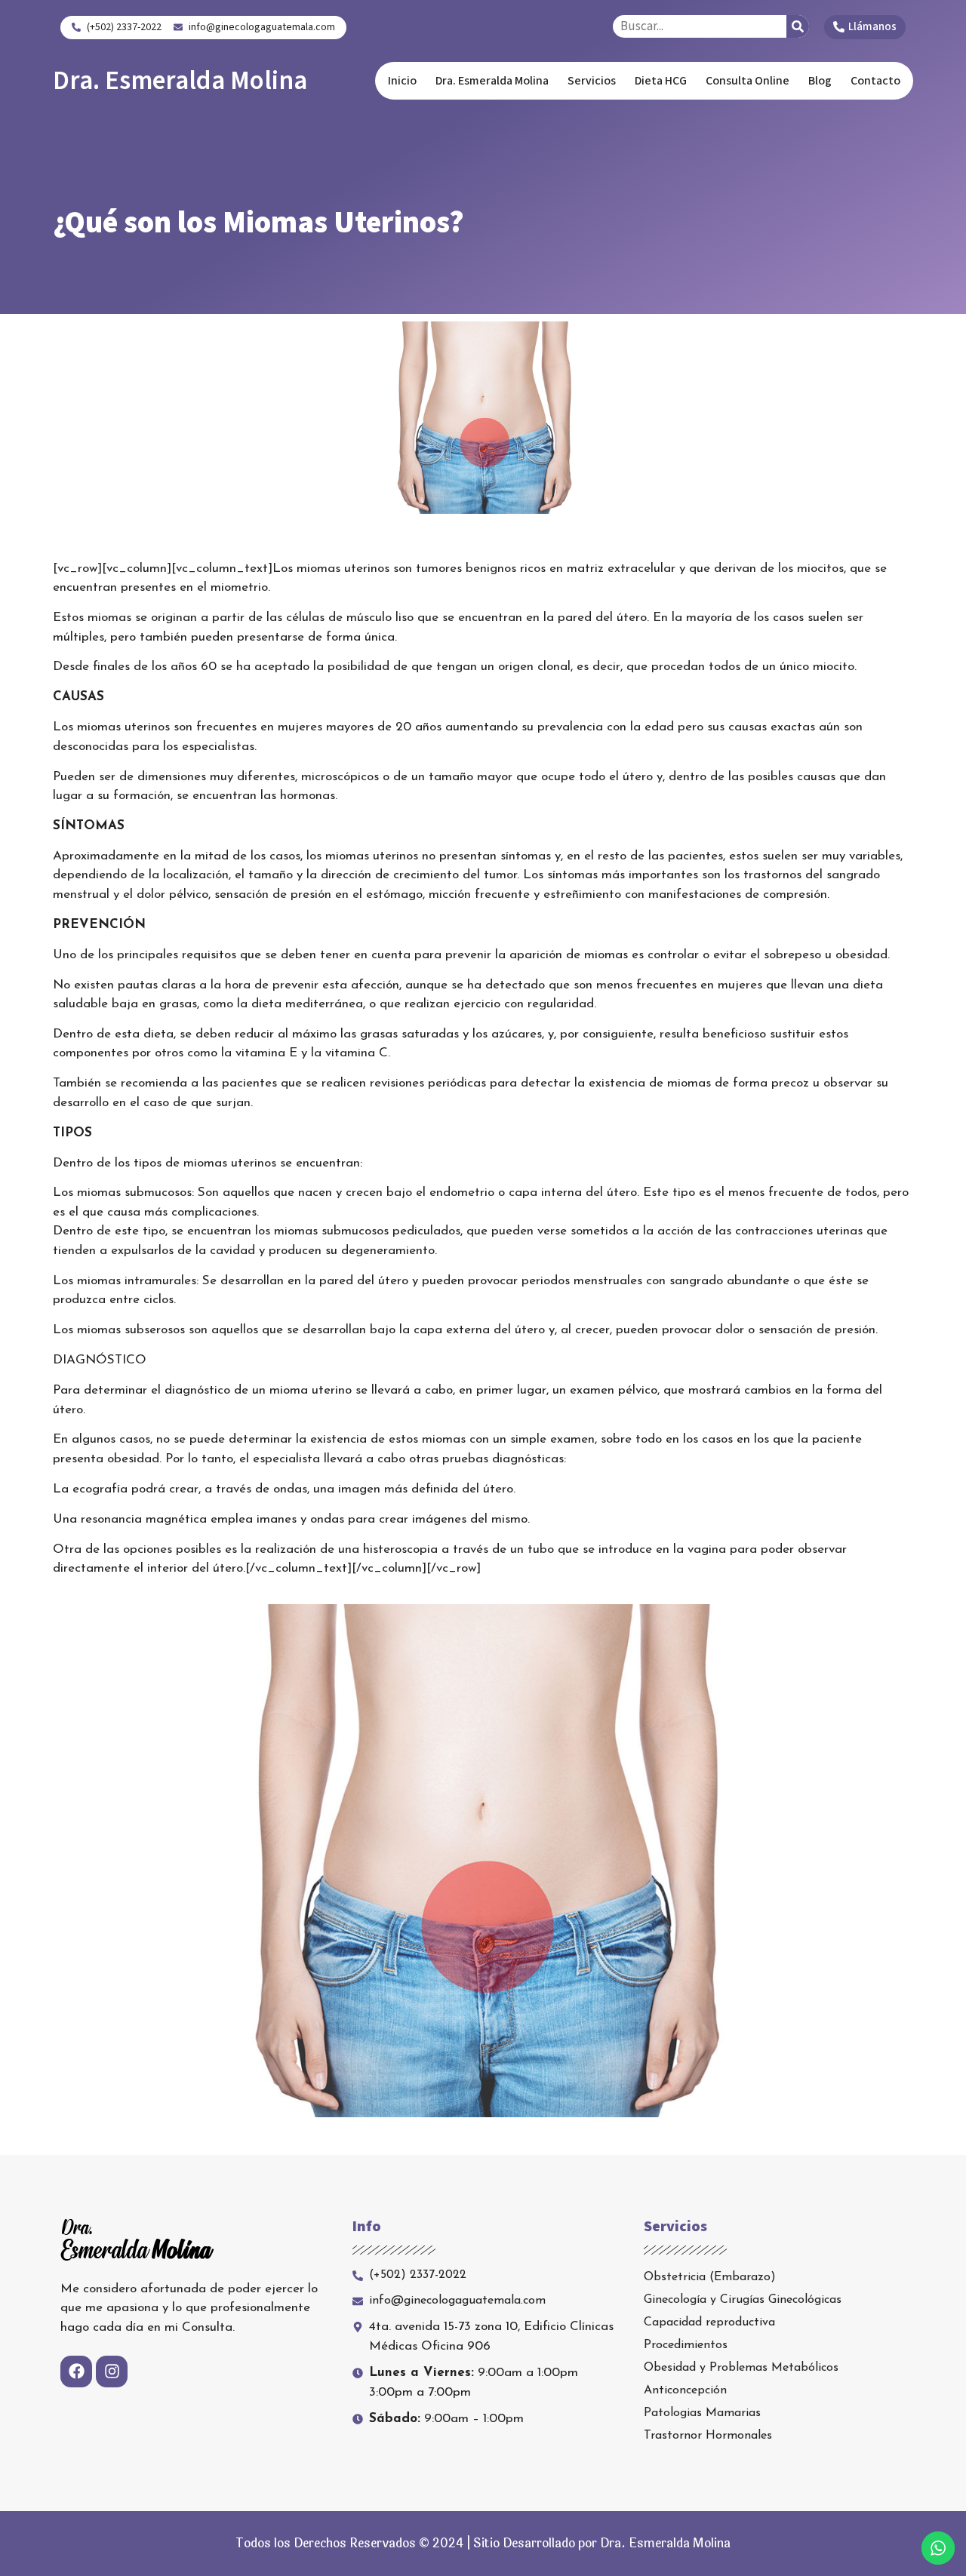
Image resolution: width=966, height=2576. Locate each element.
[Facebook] (76, 2372)
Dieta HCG (661, 81)
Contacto (875, 81)
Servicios (592, 81)
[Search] (798, 26)
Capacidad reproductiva (709, 2322)
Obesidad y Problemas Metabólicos (741, 2368)
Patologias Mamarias (702, 2413)
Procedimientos (686, 2345)
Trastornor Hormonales (708, 2436)
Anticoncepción (685, 2390)
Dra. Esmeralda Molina (180, 81)
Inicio (402, 81)
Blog (820, 81)
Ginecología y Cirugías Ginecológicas (743, 2300)
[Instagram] (112, 2372)
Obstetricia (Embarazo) (710, 2277)
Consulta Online (748, 81)
